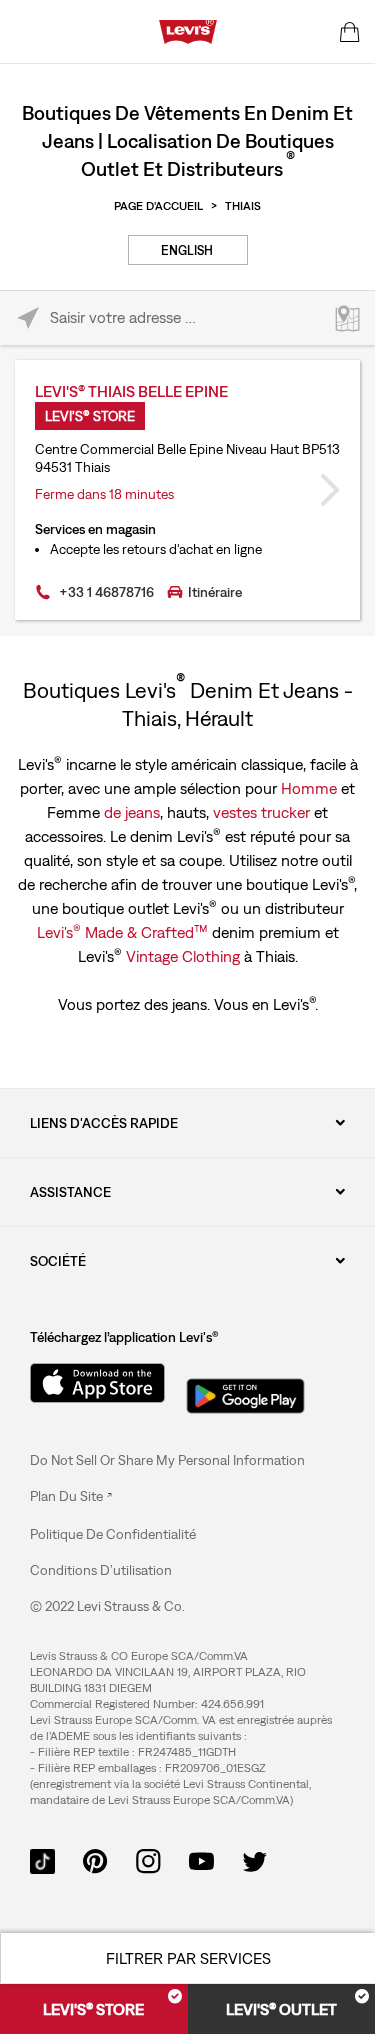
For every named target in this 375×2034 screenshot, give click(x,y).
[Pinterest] (95, 1859)
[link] (71, 1496)
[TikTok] (42, 1859)
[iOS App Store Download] (90, 1383)
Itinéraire (215, 592)
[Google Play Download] (245, 1390)
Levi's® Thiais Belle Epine (131, 391)
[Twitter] (254, 1859)
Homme (309, 788)
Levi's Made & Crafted (122, 931)
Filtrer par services (188, 1958)
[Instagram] (148, 1859)
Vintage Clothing (183, 956)
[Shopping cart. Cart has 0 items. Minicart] (350, 32)
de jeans (132, 812)
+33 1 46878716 (106, 592)
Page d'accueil (158, 206)
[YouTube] (201, 1859)
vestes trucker (261, 812)
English (187, 250)
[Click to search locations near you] (27, 318)
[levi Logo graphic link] (188, 30)
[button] (113, 1534)
